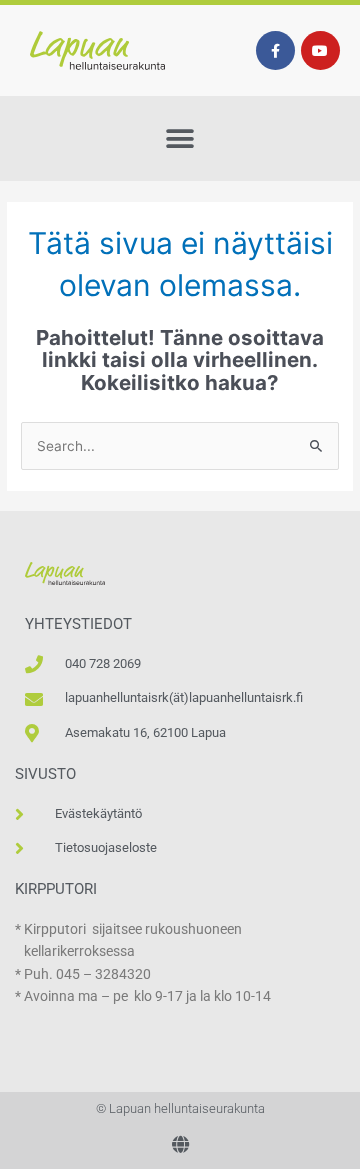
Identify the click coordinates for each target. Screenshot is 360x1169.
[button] (180, 138)
